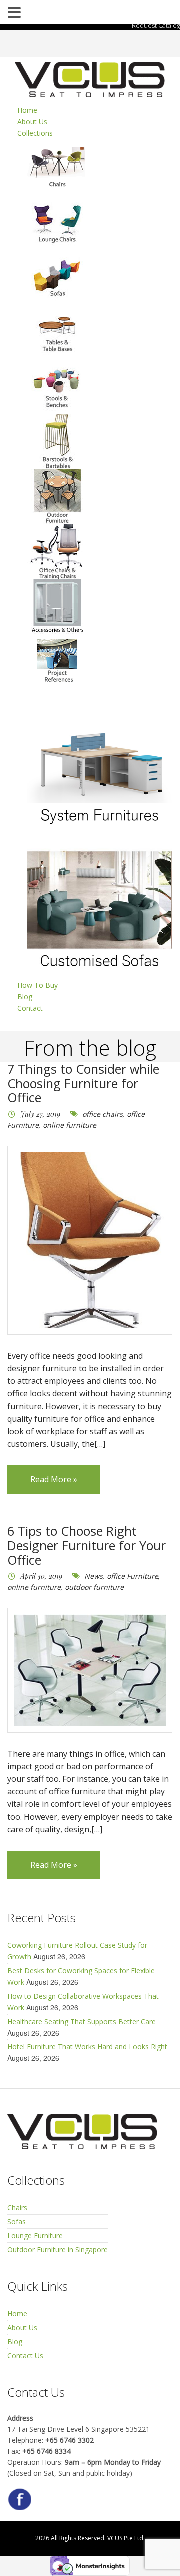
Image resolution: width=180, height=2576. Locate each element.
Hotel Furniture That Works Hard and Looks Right (87, 2047)
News (94, 1576)
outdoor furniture (94, 1587)
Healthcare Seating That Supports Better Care (82, 2022)
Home (27, 110)
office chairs (103, 1114)
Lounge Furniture (35, 2236)
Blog (25, 996)
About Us (32, 121)
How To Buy (38, 985)
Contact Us (25, 2356)
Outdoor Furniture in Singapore (58, 2250)
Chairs (17, 2208)
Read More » (54, 1479)
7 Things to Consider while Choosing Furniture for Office (83, 1083)
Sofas (17, 2222)
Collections (35, 133)
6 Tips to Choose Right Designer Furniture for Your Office (87, 1545)
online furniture (70, 1125)
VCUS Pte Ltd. (126, 2538)
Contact (30, 1008)
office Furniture (133, 1576)
